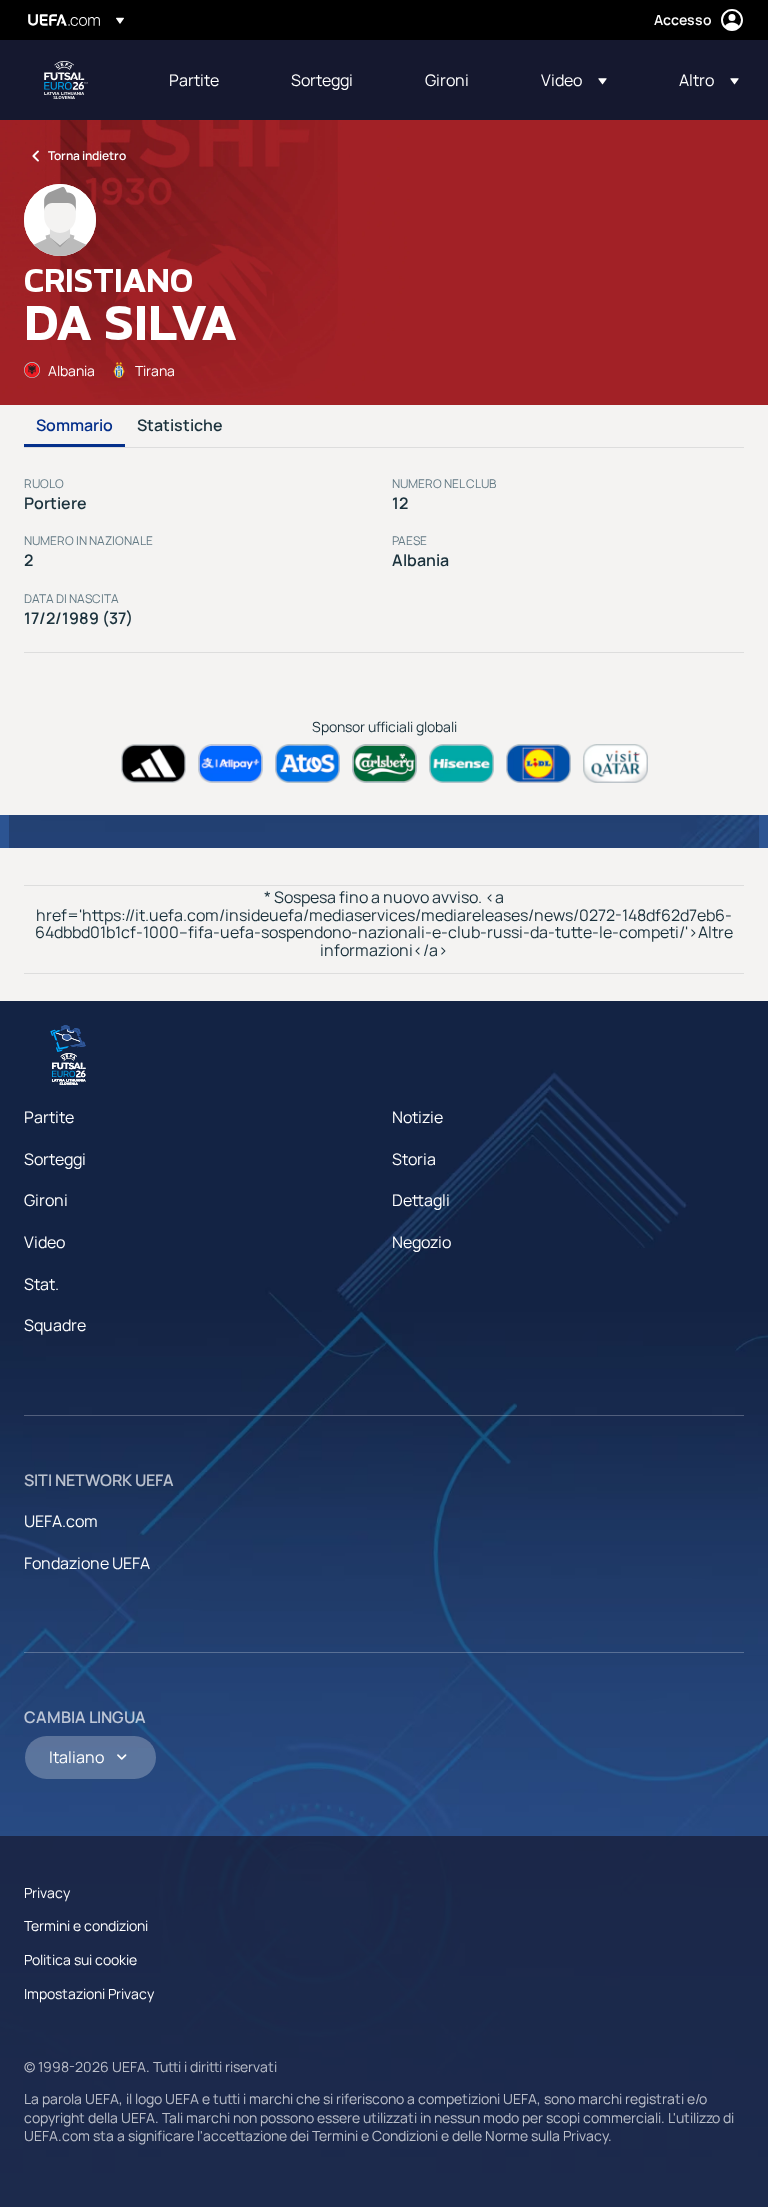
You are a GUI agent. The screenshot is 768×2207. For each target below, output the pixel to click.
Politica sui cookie (80, 1959)
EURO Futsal (66, 80)
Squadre (55, 1325)
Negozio (421, 1242)
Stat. (41, 1284)
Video (44, 1242)
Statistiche (180, 426)
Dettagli (421, 1200)
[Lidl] (538, 763)
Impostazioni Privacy (89, 1993)
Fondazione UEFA (87, 1563)
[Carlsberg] (384, 763)
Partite (49, 1117)
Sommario (74, 426)
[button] (574, 80)
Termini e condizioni (86, 1925)
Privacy (47, 1892)
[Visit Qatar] (615, 763)
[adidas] (153, 763)
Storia (414, 1159)
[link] (194, 80)
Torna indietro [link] (87, 155)
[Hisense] (461, 763)
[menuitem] (205, 80)
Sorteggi (55, 1159)
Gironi (46, 1200)
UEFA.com (61, 1521)
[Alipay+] (230, 763)
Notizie (417, 1117)
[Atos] (307, 763)
